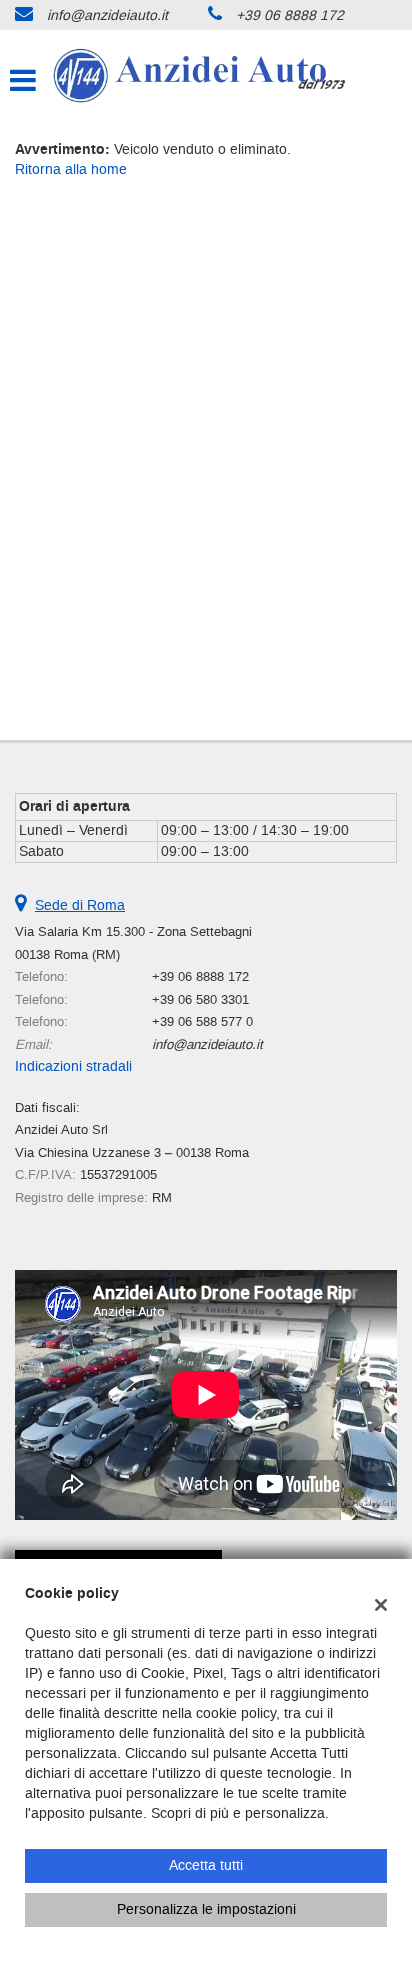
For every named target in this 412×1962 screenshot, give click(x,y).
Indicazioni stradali (73, 1066)
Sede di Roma (80, 905)
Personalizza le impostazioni (206, 1909)
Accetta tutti (206, 1865)
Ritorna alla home (71, 169)
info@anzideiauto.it (107, 15)
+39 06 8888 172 (290, 15)
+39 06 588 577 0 (202, 1021)
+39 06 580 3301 (200, 999)
